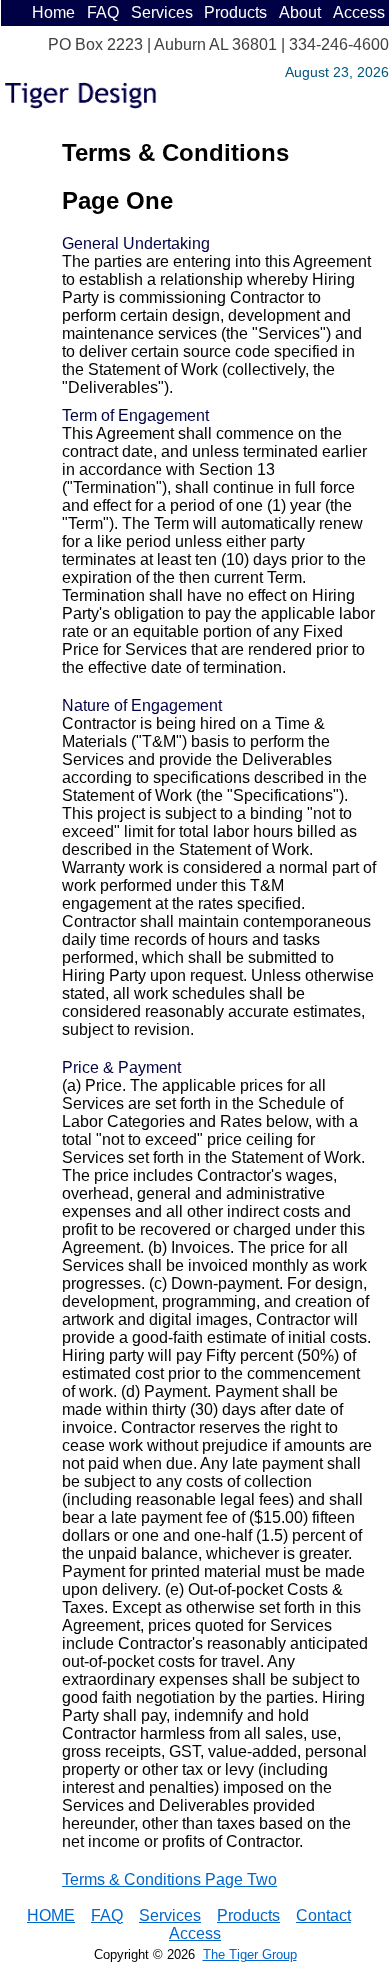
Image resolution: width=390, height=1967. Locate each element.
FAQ (103, 12)
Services (162, 12)
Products (235, 12)
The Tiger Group (250, 1954)
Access (359, 12)
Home (53, 12)
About (300, 12)
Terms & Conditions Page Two (169, 1879)
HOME (51, 1915)
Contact (323, 1915)
